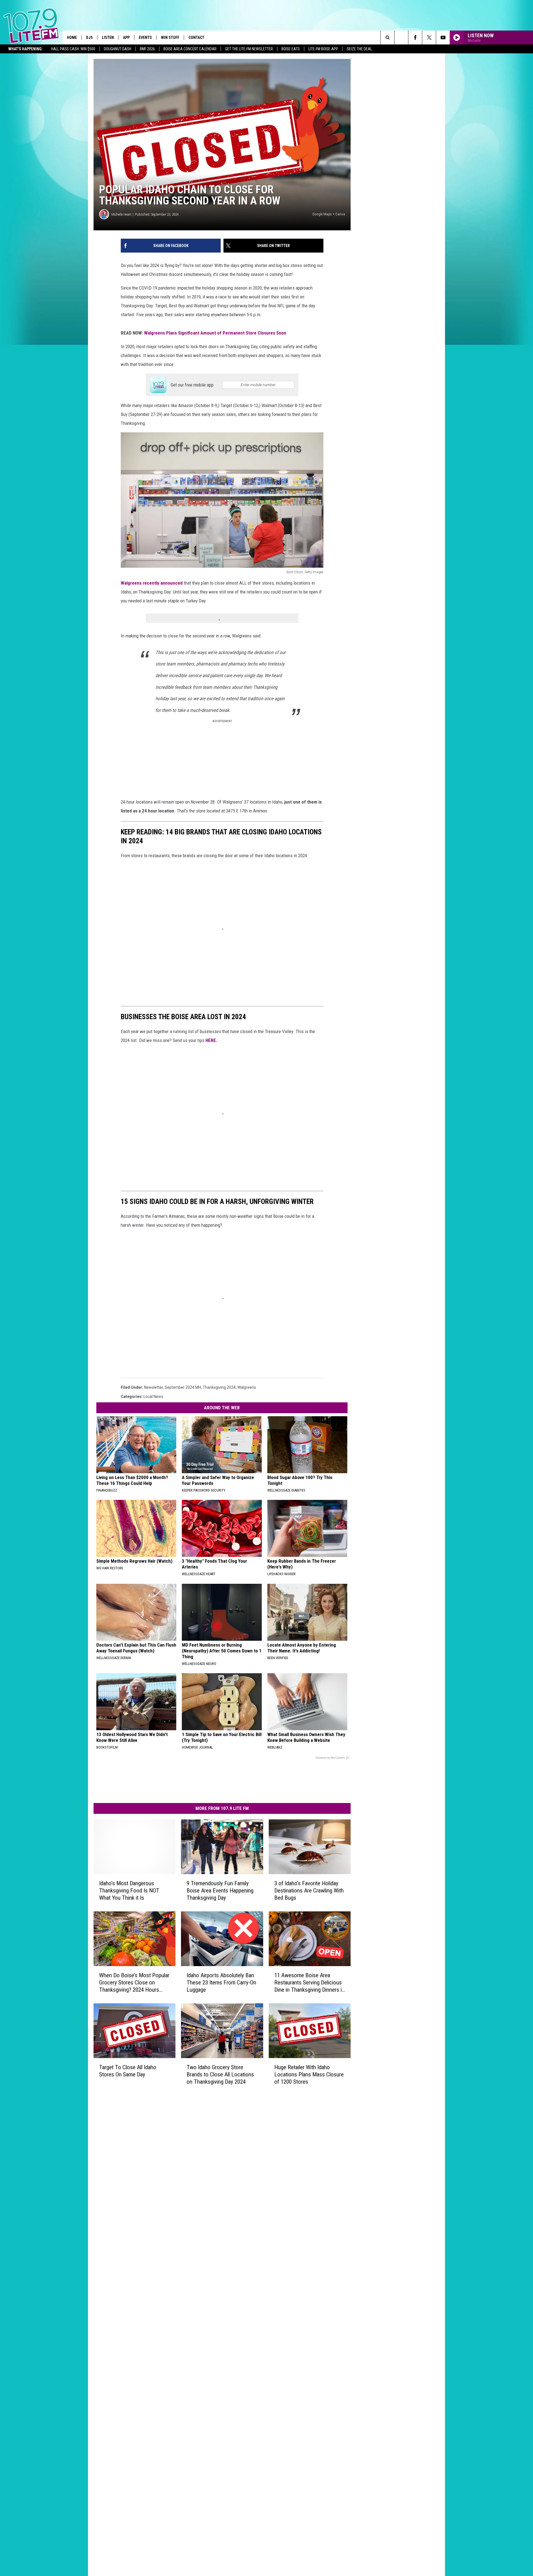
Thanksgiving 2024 (219, 1387)
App (126, 38)
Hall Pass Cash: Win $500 (73, 49)
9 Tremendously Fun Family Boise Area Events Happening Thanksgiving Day (220, 1891)
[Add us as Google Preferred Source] (401, 38)
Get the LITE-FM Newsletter (249, 49)
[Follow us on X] (429, 38)
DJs (89, 38)
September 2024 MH (183, 1387)
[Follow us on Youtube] (443, 38)
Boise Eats (291, 49)
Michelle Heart (121, 214)
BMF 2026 (147, 49)
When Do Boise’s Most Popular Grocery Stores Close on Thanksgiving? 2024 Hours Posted (134, 1982)
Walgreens (247, 1387)
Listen (108, 38)
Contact (196, 38)
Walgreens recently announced (152, 583)
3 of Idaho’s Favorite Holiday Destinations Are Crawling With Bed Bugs (309, 1891)
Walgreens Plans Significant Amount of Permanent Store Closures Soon (215, 333)
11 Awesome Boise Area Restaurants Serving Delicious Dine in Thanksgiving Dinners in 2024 (309, 1982)
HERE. (211, 1040)
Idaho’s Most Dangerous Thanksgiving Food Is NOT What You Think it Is (129, 1891)
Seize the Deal (359, 49)
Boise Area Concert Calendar (190, 49)
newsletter (154, 1387)
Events (145, 38)
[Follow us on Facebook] (415, 38)
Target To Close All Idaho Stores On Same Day (128, 2071)
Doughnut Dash (118, 49)
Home (72, 38)
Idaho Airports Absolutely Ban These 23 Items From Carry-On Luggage (221, 1982)
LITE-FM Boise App (323, 49)
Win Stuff (170, 38)
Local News (153, 1397)
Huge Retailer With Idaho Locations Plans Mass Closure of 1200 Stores (309, 2074)
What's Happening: (26, 49)
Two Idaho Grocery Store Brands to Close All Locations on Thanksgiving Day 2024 (220, 2074)
